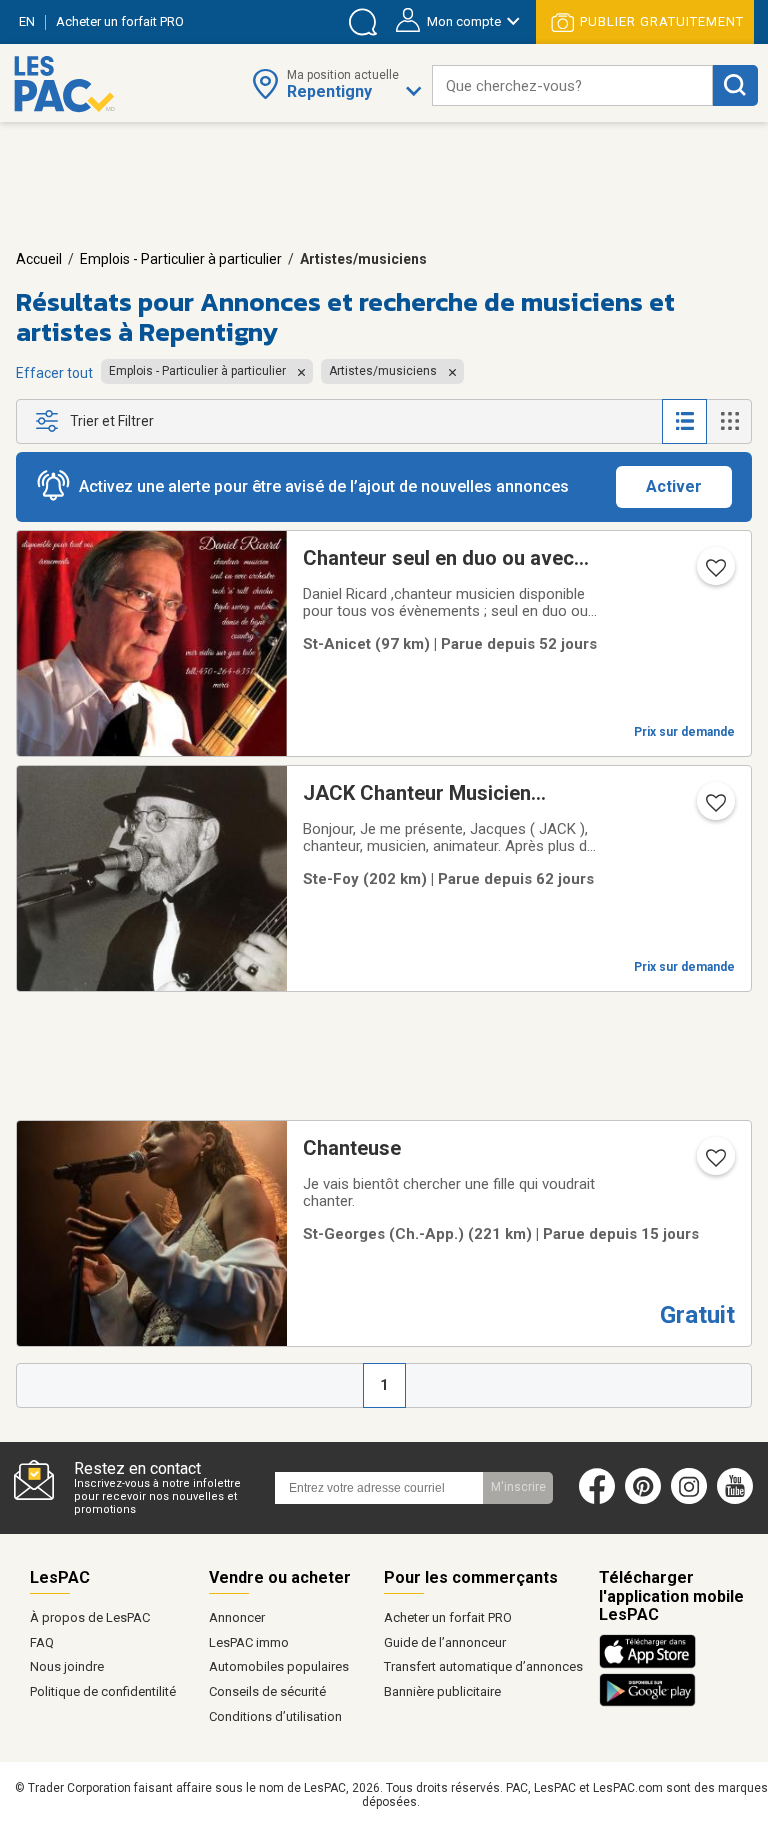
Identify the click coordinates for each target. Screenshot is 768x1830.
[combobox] (572, 85)
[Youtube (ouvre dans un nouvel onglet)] (739, 1500)
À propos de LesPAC (90, 1617)
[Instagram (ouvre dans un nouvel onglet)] (689, 1500)
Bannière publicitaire (442, 1691)
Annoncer (237, 1617)
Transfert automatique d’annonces (483, 1666)
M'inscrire (518, 1487)
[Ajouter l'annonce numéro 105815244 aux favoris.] (714, 809)
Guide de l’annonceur (445, 1642)
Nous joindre (67, 1666)
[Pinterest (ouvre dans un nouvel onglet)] (643, 1500)
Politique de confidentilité (103, 1691)
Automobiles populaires (279, 1666)
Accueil (39, 259)
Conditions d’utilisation (275, 1716)
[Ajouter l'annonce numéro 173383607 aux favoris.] (714, 574)
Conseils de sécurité (267, 1691)
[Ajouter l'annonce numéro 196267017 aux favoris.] (714, 1164)
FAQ (42, 1642)
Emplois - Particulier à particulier (181, 259)
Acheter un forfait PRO (448, 1617)
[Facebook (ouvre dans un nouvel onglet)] (597, 1500)
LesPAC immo (249, 1642)
